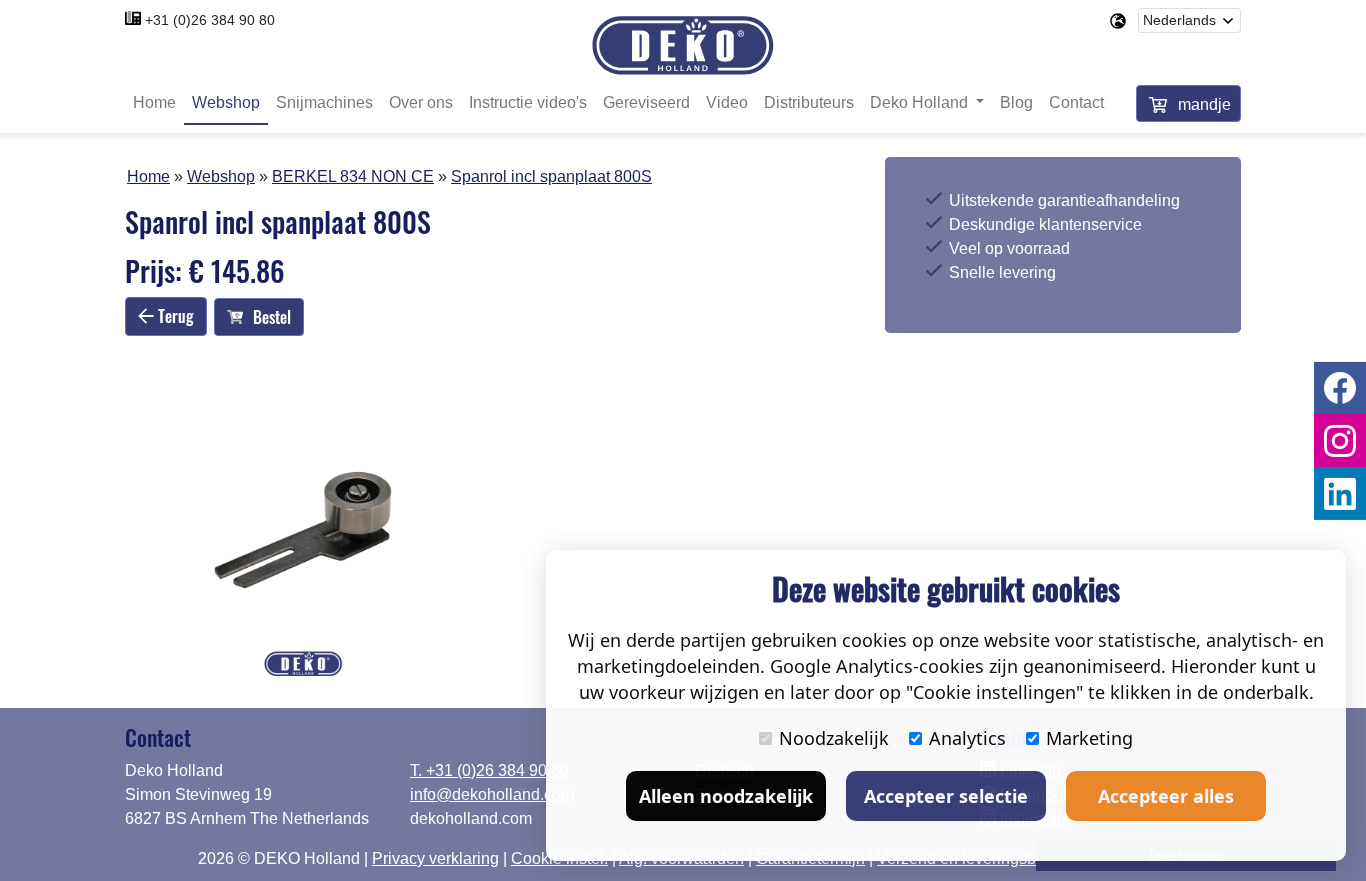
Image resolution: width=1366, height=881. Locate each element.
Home (154, 102)
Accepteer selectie (946, 796)
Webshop (226, 102)
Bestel (272, 317)
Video (727, 102)
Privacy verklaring (435, 858)
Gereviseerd (646, 102)
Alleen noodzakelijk (726, 796)
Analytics (967, 738)
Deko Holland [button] (921, 102)
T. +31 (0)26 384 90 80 (489, 770)
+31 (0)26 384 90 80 (210, 20)
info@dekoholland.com (492, 794)
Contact (1076, 102)
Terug (174, 316)
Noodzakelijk (834, 738)
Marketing (1089, 738)
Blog (1016, 102)
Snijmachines (324, 102)
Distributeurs (809, 102)
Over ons (421, 102)
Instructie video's (528, 102)
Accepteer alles (1166, 796)
